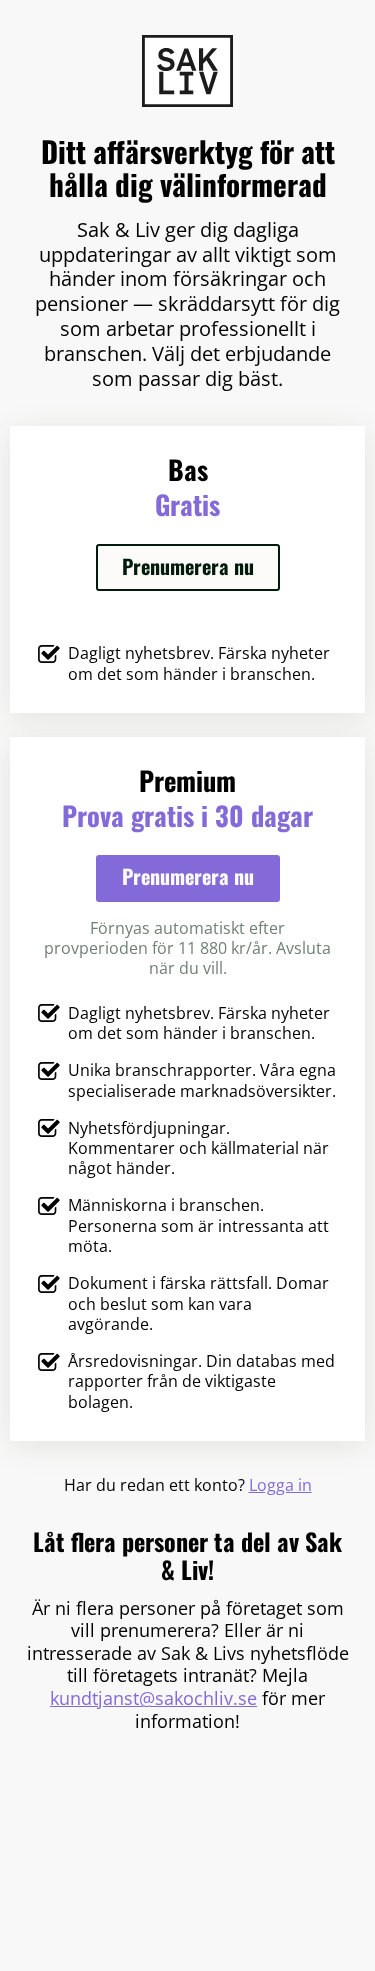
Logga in (280, 1485)
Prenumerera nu (188, 566)
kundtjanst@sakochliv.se (153, 1698)
